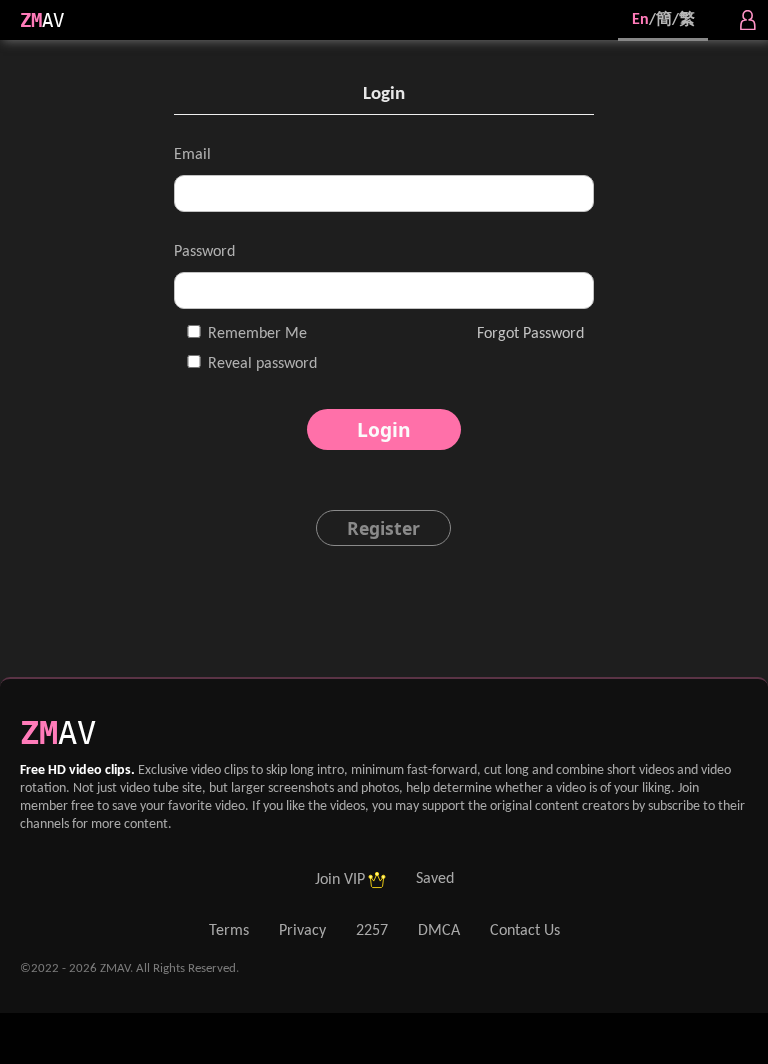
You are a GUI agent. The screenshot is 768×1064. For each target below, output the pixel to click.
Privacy (302, 931)
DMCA (439, 931)
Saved (435, 879)
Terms (229, 931)
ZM (31, 20)
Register (383, 528)
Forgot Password (530, 334)
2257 (372, 931)
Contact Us (525, 931)
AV (53, 20)
